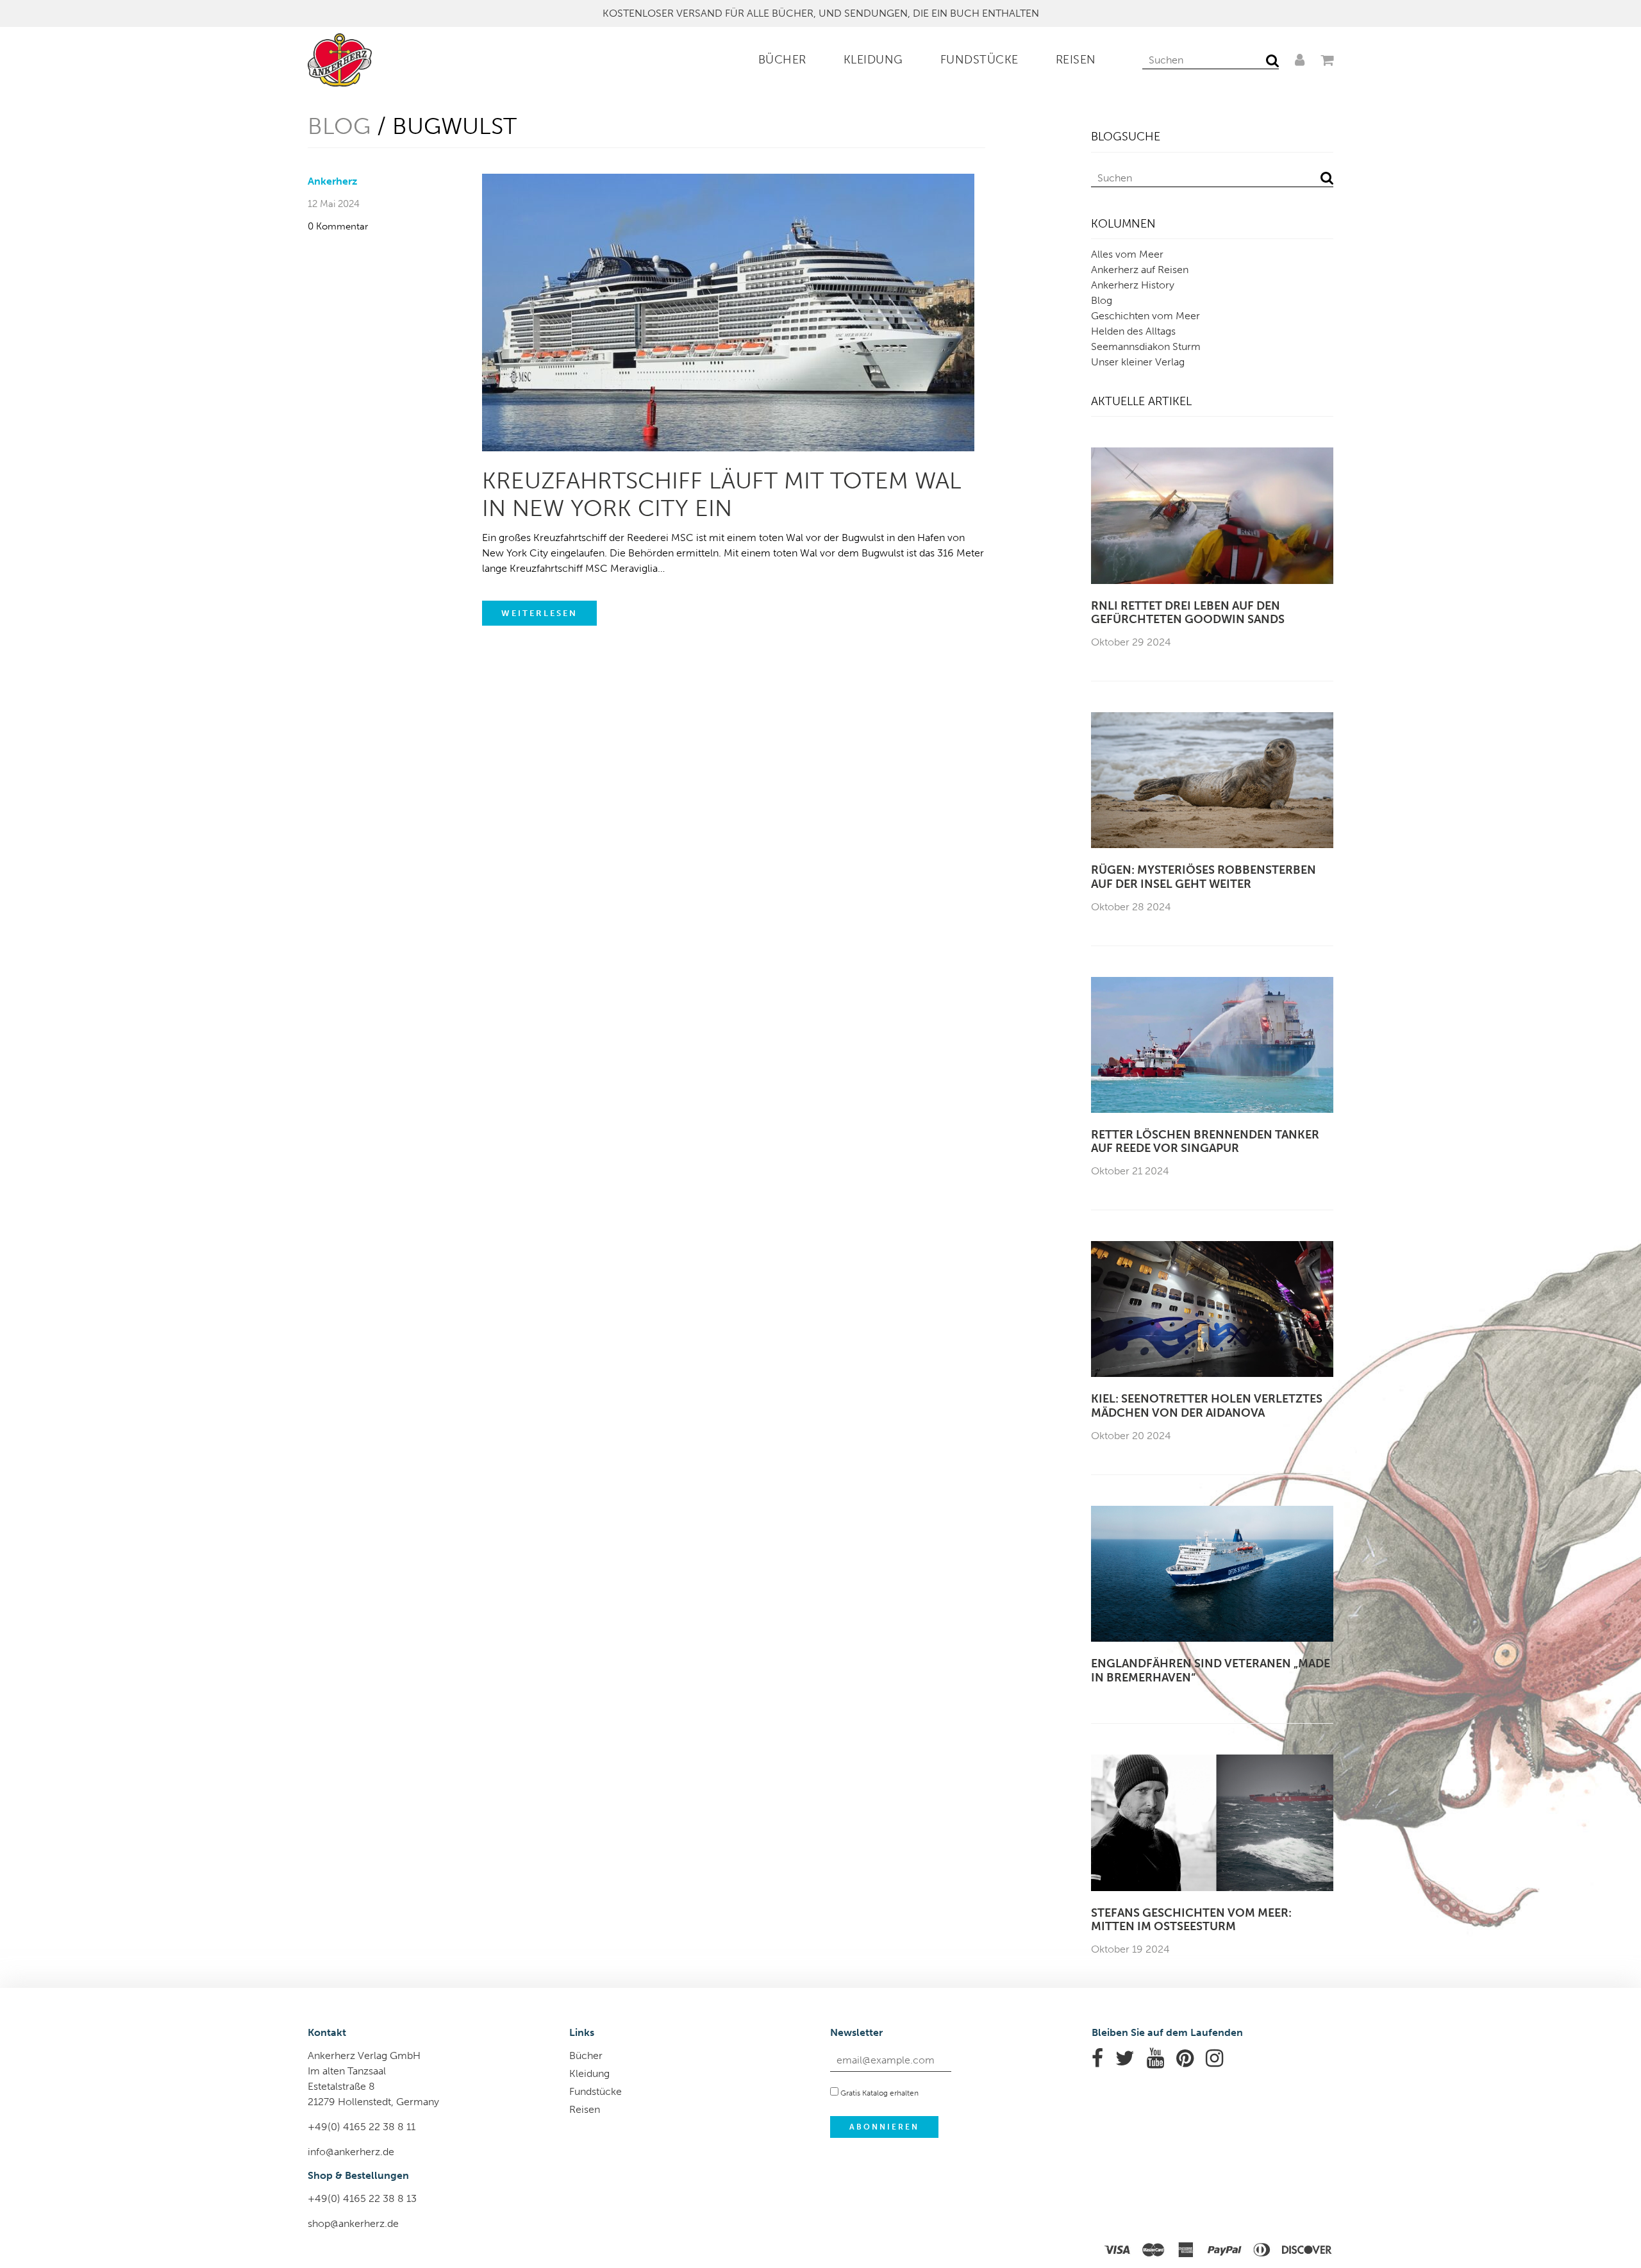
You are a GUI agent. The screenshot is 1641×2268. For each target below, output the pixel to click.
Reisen (1076, 60)
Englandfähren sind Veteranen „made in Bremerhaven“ (1211, 1671)
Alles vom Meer (1127, 254)
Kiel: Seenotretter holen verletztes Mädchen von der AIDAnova (1207, 1406)
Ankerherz (332, 181)
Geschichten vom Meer (1145, 316)
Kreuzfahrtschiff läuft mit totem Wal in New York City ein (722, 494)
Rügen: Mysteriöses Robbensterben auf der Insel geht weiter (1204, 877)
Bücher (782, 60)
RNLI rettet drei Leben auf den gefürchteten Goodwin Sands (1188, 613)
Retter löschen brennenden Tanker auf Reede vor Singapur (1205, 1142)
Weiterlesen (539, 613)
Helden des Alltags (1133, 331)
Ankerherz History (1133, 285)
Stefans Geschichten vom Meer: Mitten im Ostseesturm (1191, 1920)
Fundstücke (979, 60)
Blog (339, 126)
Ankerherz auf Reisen (1140, 270)
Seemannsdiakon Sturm (1146, 346)
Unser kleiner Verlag (1138, 362)
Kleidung (873, 60)
